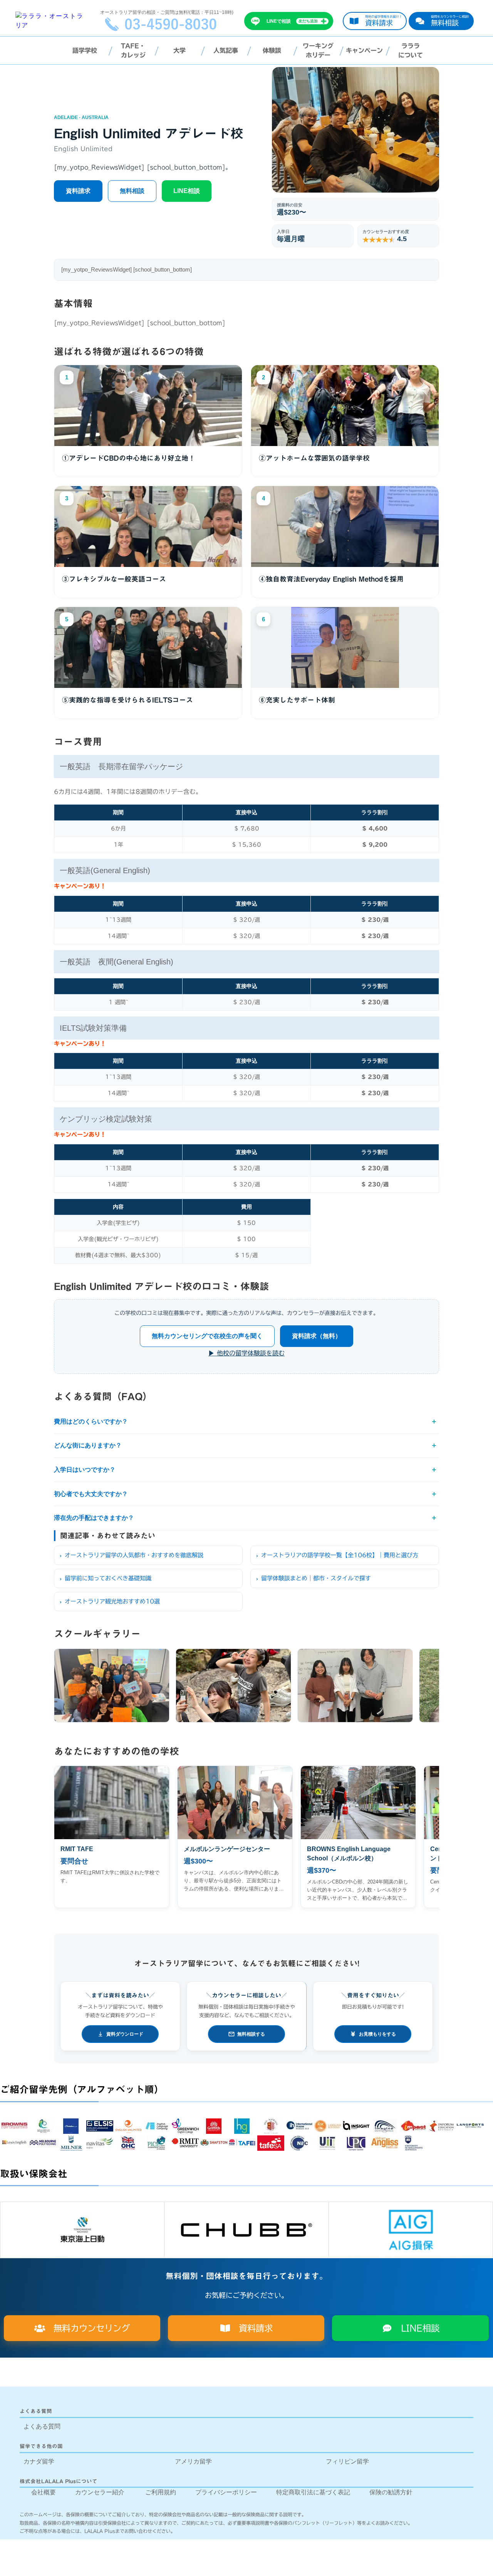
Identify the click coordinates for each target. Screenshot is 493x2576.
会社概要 (44, 2492)
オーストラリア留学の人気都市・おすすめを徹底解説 (134, 1555)
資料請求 (78, 191)
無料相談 (132, 191)
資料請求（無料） (317, 1336)
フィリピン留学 (347, 2461)
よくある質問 (42, 2426)
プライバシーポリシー (226, 2492)
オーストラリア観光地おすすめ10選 (112, 1601)
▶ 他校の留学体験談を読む (246, 1353)
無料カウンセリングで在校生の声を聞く (207, 1336)
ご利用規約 (161, 2492)
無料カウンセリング (87, 2328)
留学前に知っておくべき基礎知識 (108, 1578)
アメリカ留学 (193, 2461)
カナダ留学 (39, 2461)
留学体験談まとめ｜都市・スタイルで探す (316, 1578)
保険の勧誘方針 (391, 2492)
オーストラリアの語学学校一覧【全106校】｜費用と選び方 (340, 1555)
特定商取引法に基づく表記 (313, 2492)
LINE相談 (187, 191)
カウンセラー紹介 (100, 2492)
